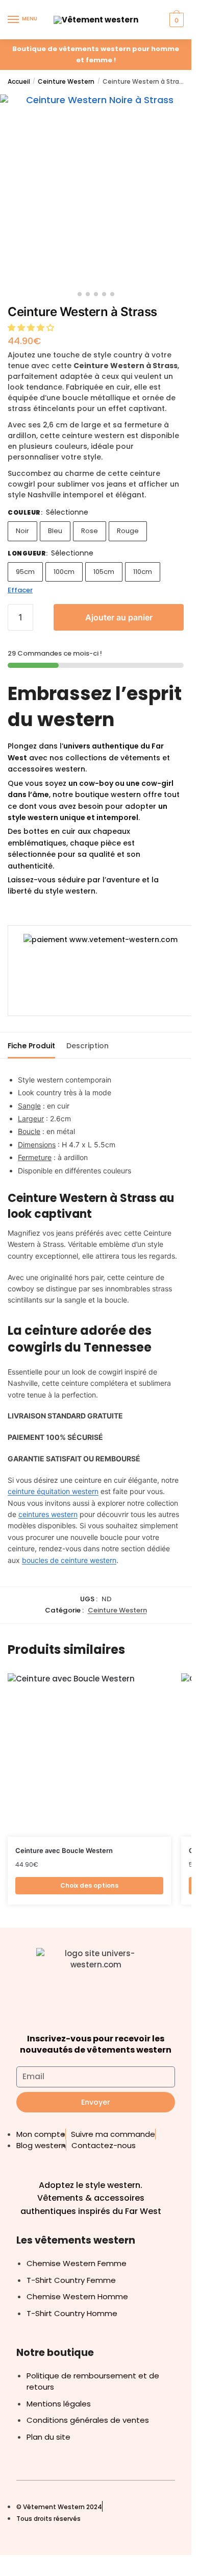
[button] (32, 328)
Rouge (128, 531)
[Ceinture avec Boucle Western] (89, 1755)
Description (88, 1046)
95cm (25, 572)
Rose (90, 531)
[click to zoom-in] (96, 190)
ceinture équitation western (53, 1491)
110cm (143, 572)
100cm (64, 572)
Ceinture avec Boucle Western (64, 1850)
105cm (104, 572)
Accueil (19, 81)
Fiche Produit (31, 1046)
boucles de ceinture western (69, 1560)
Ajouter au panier (119, 617)
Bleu (55, 531)
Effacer (20, 590)
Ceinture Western (66, 81)
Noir (22, 531)
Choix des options (89, 1885)
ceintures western (48, 1514)
